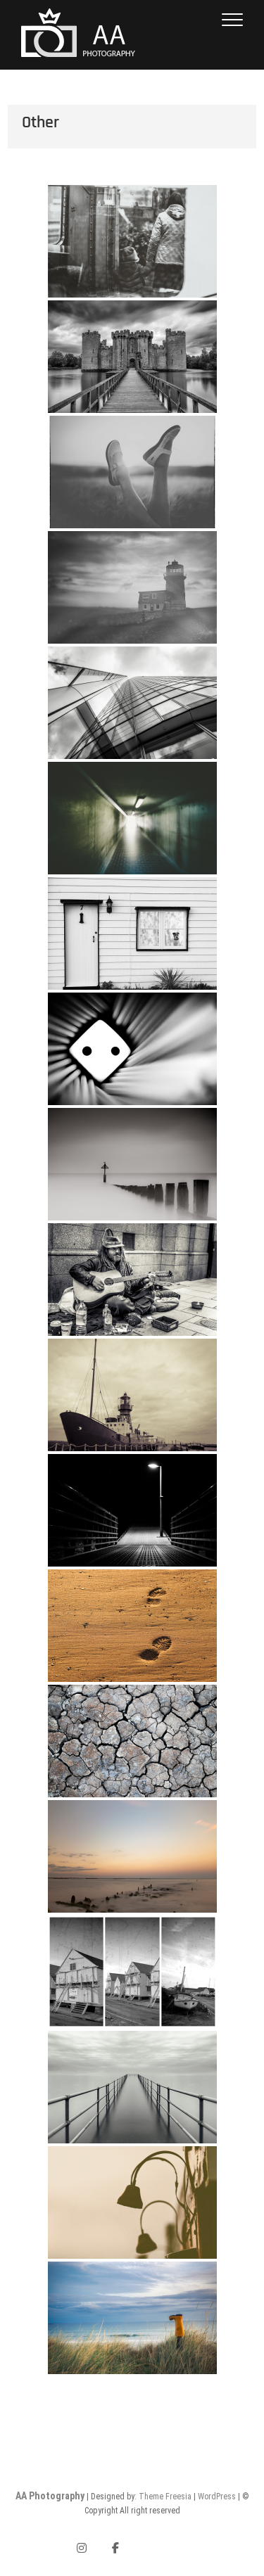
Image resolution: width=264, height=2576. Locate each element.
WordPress (217, 2497)
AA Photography (50, 2496)
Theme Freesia (165, 2497)
